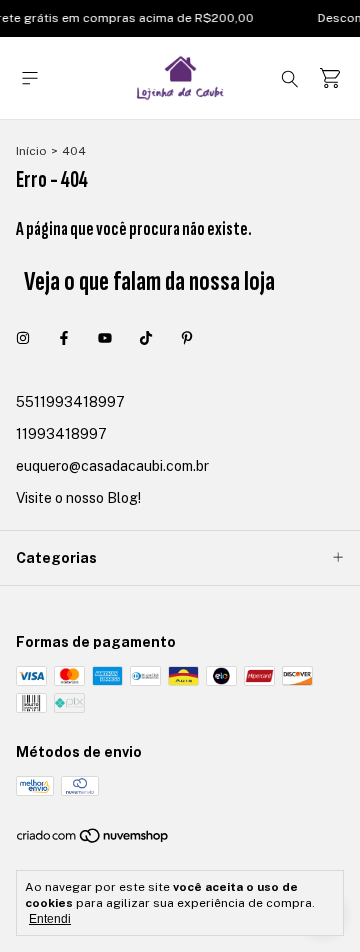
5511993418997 (70, 402)
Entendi (50, 919)
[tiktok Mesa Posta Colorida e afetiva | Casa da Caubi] (146, 338)
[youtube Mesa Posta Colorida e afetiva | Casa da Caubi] (105, 338)
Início (31, 151)
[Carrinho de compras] (330, 78)
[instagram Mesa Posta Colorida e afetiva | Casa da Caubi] (23, 338)
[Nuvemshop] (93, 840)
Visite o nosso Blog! (78, 498)
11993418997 (61, 434)
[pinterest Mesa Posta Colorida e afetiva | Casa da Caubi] (187, 338)
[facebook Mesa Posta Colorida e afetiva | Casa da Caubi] (64, 338)
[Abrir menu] (30, 78)
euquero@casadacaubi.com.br (112, 466)
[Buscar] (290, 78)
